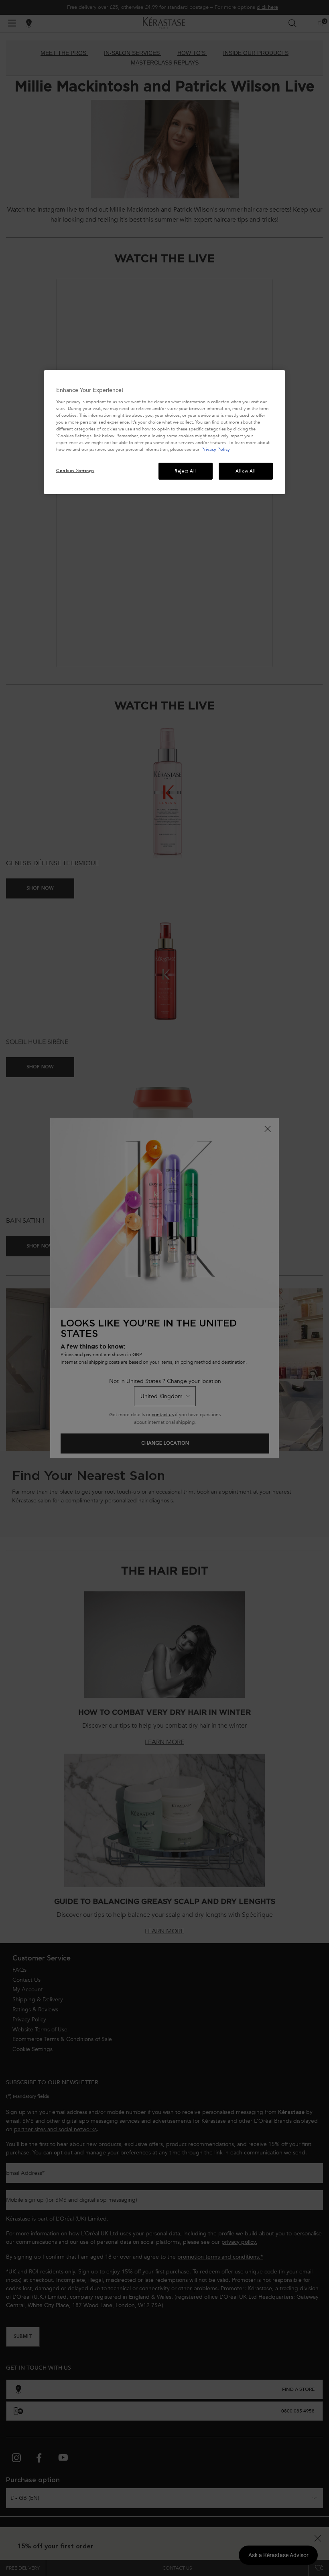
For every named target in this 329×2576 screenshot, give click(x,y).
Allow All (246, 471)
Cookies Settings (75, 471)
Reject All (185, 471)
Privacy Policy (216, 449)
